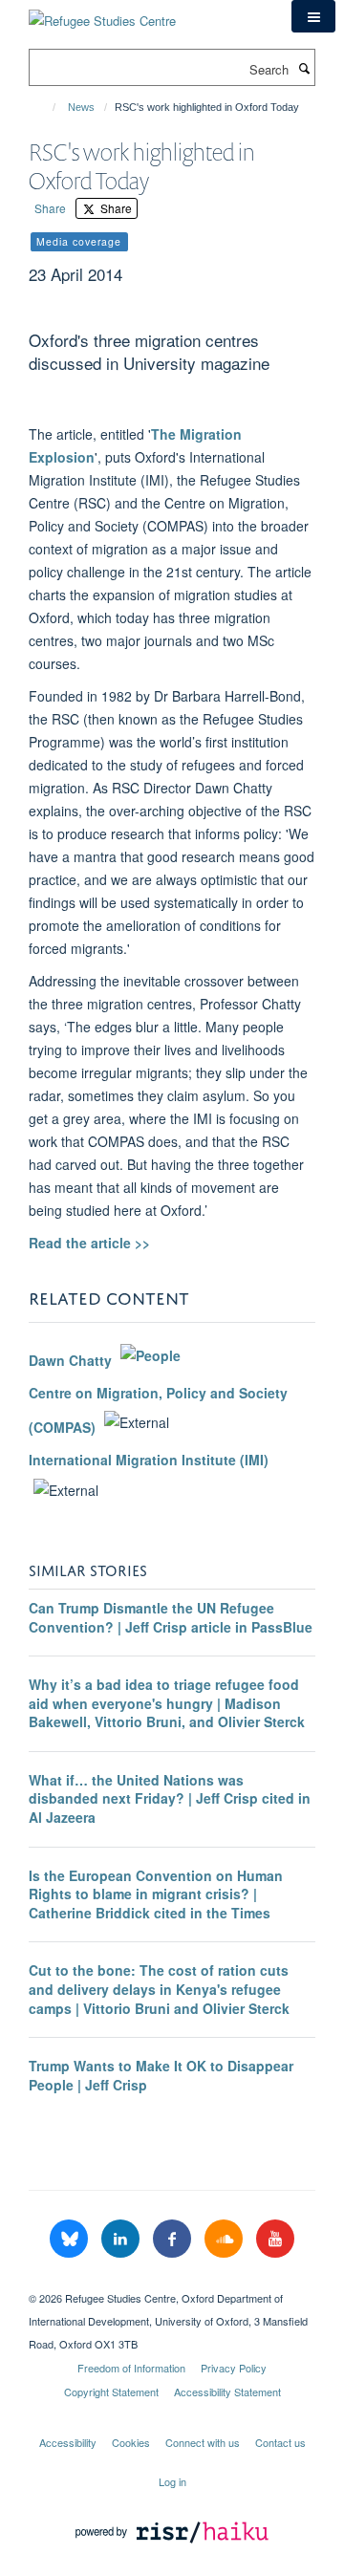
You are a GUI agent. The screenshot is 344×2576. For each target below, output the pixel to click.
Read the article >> (89, 1243)
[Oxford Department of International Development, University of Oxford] (172, 2282)
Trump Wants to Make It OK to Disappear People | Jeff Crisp (161, 2075)
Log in (172, 2481)
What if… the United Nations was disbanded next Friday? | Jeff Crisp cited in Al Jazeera (170, 1798)
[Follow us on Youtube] (275, 2239)
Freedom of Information (131, 2368)
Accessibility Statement (227, 2392)
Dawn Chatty (70, 1360)
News (81, 107)
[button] (313, 16)
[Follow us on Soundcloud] (226, 2239)
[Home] (45, 107)
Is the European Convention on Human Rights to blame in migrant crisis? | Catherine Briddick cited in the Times (156, 1894)
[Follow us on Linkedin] (122, 2239)
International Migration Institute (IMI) (149, 1460)
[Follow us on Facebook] (174, 2239)
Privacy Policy (234, 2368)
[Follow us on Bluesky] (71, 2239)
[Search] (304, 68)
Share (50, 208)
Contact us (280, 2442)
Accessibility (68, 2442)
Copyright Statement (111, 2392)
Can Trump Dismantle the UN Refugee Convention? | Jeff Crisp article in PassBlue (171, 1617)
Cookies (131, 2442)
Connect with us (203, 2442)
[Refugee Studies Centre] (102, 14)
